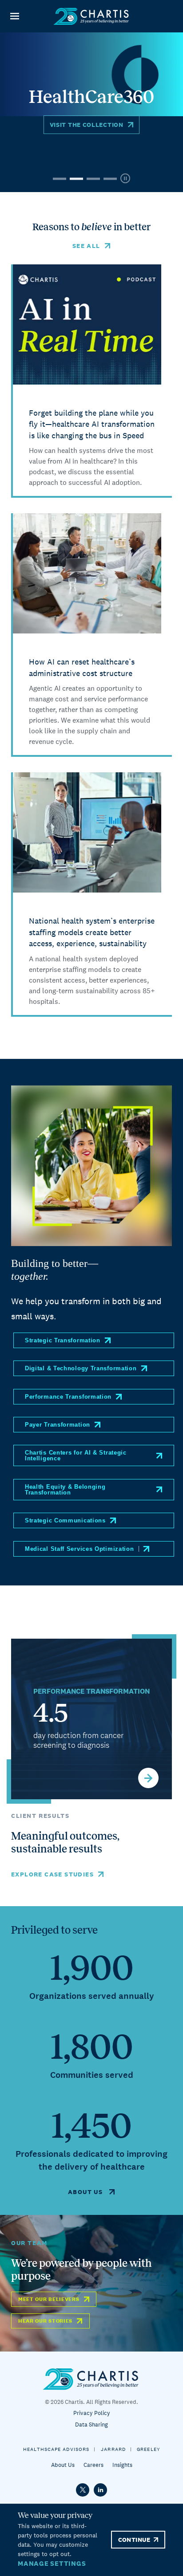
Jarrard (113, 2449)
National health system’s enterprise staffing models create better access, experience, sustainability (92, 932)
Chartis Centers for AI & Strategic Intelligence (76, 1455)
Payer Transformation (58, 1425)
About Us (63, 2465)
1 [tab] (60, 179)
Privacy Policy (92, 2413)
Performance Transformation (68, 1397)
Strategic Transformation (63, 1340)
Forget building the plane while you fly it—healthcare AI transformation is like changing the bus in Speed (92, 424)
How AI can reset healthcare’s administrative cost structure (82, 667)
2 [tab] (76, 179)
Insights (122, 2465)
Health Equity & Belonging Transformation (65, 1490)
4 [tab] (110, 179)
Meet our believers (49, 2299)
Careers (93, 2465)
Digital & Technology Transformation (81, 1368)
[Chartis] (91, 16)
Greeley (149, 2449)
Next (148, 1778)
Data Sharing (91, 2425)
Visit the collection (87, 125)
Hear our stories (45, 2321)
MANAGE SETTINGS (52, 2563)
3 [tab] (93, 179)
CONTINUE (134, 2540)
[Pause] (125, 179)
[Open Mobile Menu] (14, 16)
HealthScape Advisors (56, 2449)
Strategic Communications (65, 1520)
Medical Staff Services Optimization (80, 1549)
